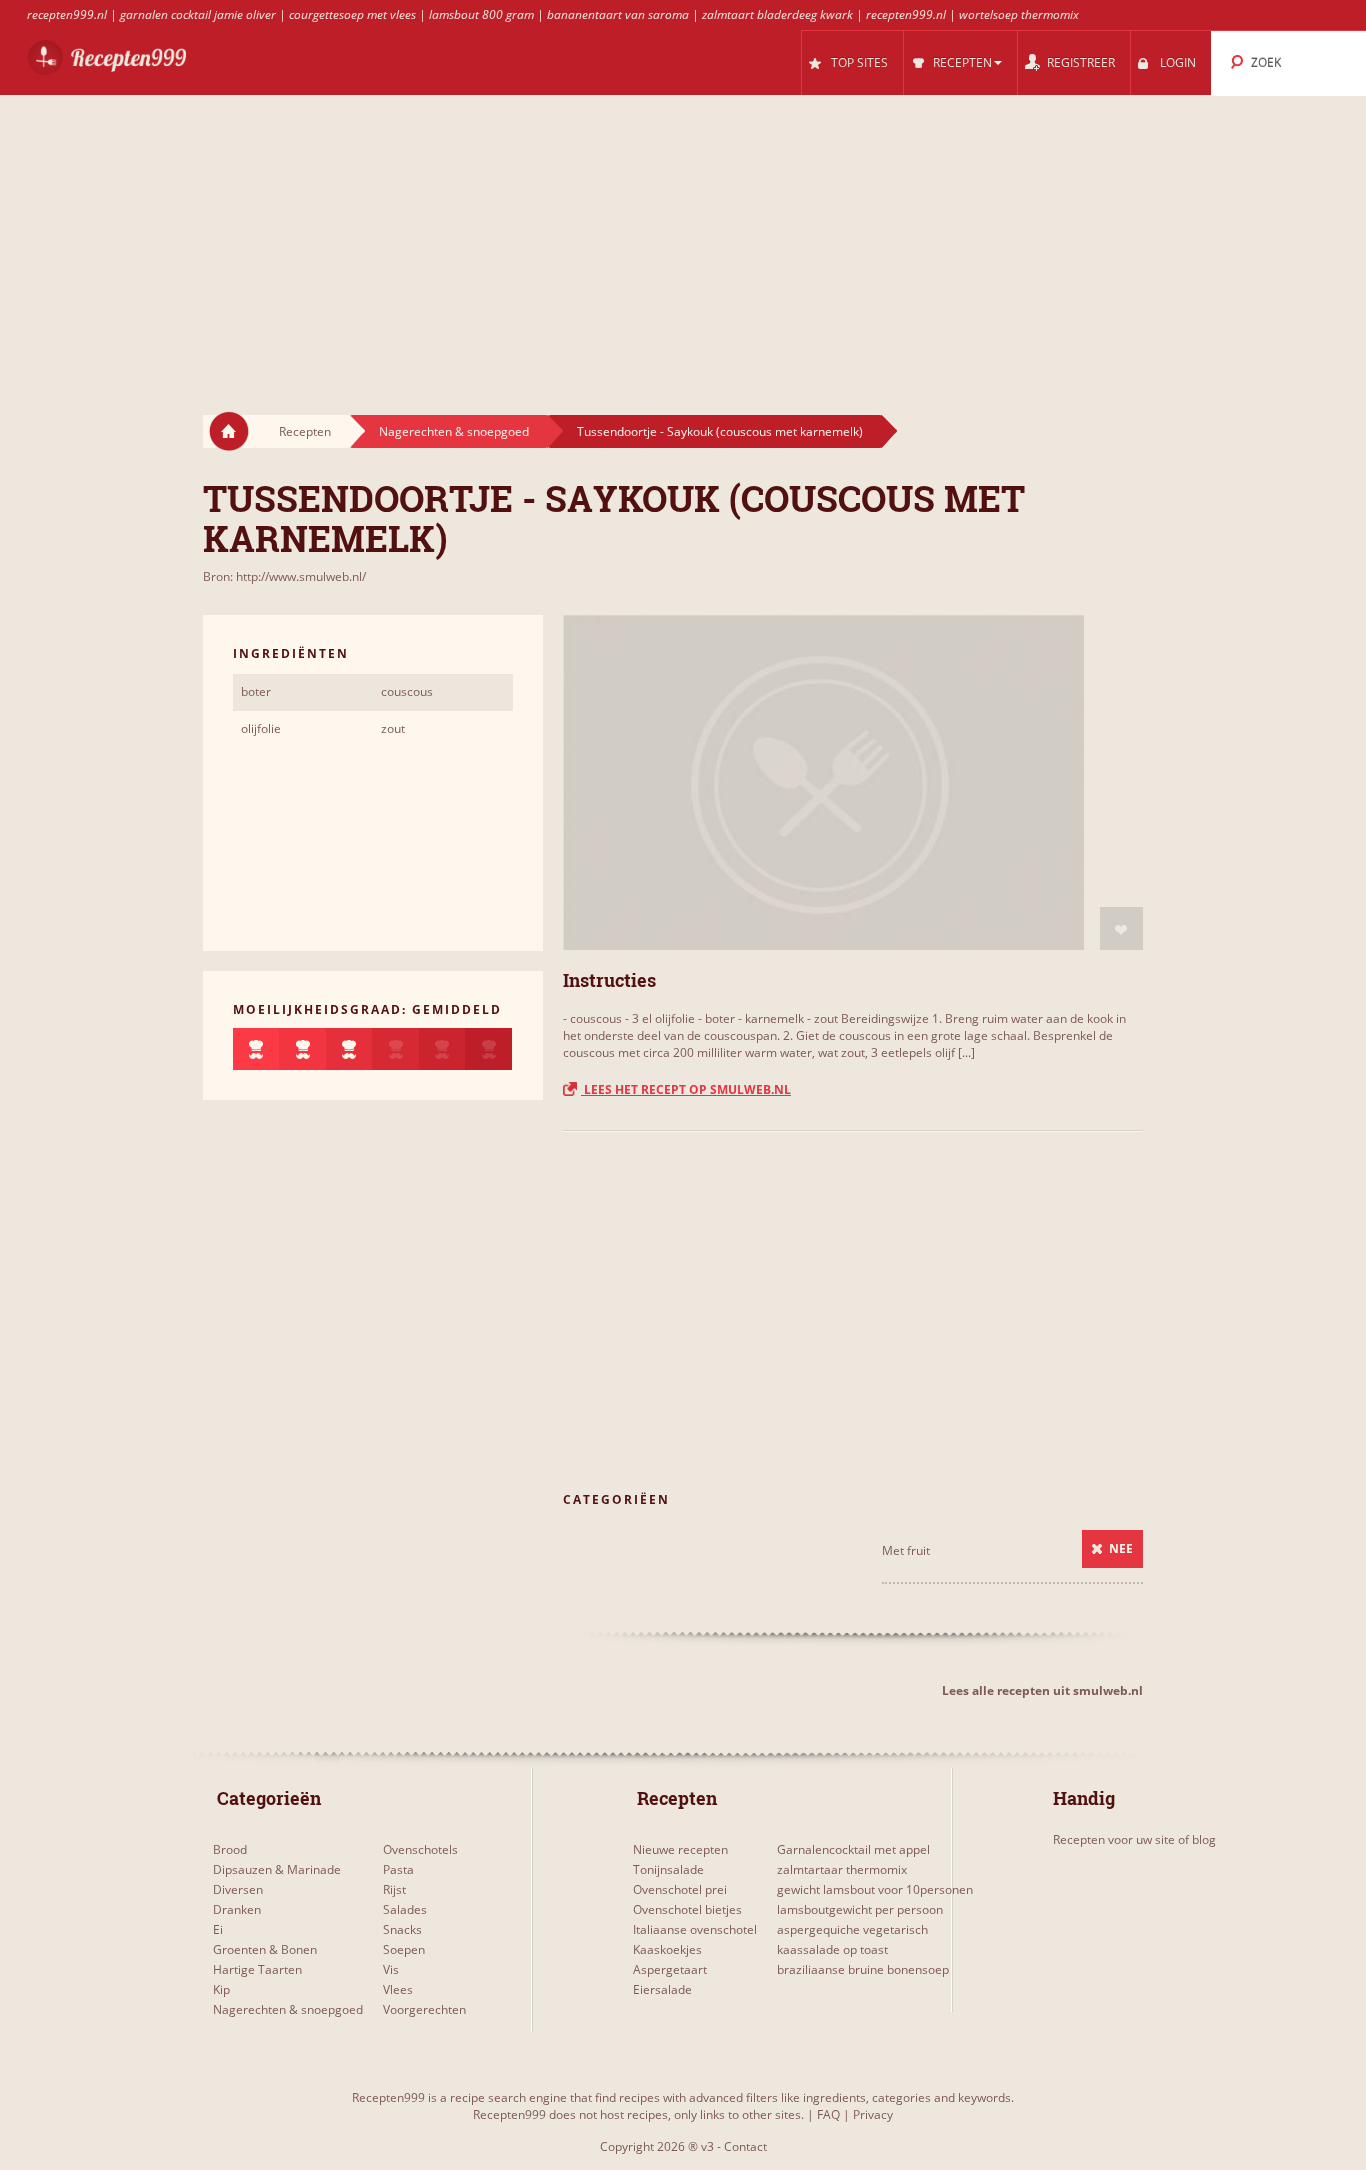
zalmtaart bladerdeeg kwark (777, 14)
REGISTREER (1081, 62)
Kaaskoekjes (667, 1949)
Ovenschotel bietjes (687, 1909)
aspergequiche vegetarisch (852, 1929)
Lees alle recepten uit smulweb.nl (1042, 1690)
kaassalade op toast (832, 1949)
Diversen (238, 1889)
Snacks (402, 1929)
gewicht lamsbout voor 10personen (875, 1889)
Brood (230, 1849)
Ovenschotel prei (680, 1889)
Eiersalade (662, 1989)
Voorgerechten (424, 2009)
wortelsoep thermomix (1019, 14)
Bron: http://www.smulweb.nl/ (284, 576)
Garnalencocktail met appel (853, 1849)
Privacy (873, 2114)
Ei (218, 1929)
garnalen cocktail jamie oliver (198, 14)
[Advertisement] (683, 236)
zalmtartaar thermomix (842, 1869)
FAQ (828, 2114)
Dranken (237, 1909)
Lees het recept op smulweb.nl (686, 1089)
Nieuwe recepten (680, 1849)
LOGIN (1178, 62)
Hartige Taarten (257, 1969)
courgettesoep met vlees (352, 14)
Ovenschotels (420, 1849)
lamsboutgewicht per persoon (860, 1909)
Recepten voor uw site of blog (1134, 1839)
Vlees (398, 1989)
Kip (221, 1989)
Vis (391, 1969)
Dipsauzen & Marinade (277, 1869)
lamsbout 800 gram (481, 14)
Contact (745, 2146)
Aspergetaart (670, 1969)
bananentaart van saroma (618, 14)
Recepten (305, 431)
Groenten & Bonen (265, 1949)
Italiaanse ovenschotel (695, 1929)
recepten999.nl (67, 14)
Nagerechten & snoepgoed (454, 431)
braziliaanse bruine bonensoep (863, 1969)
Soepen (404, 1949)
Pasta (398, 1869)
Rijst (394, 1889)
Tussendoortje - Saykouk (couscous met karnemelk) (720, 431)
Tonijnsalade (668, 1869)
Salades (405, 1909)
